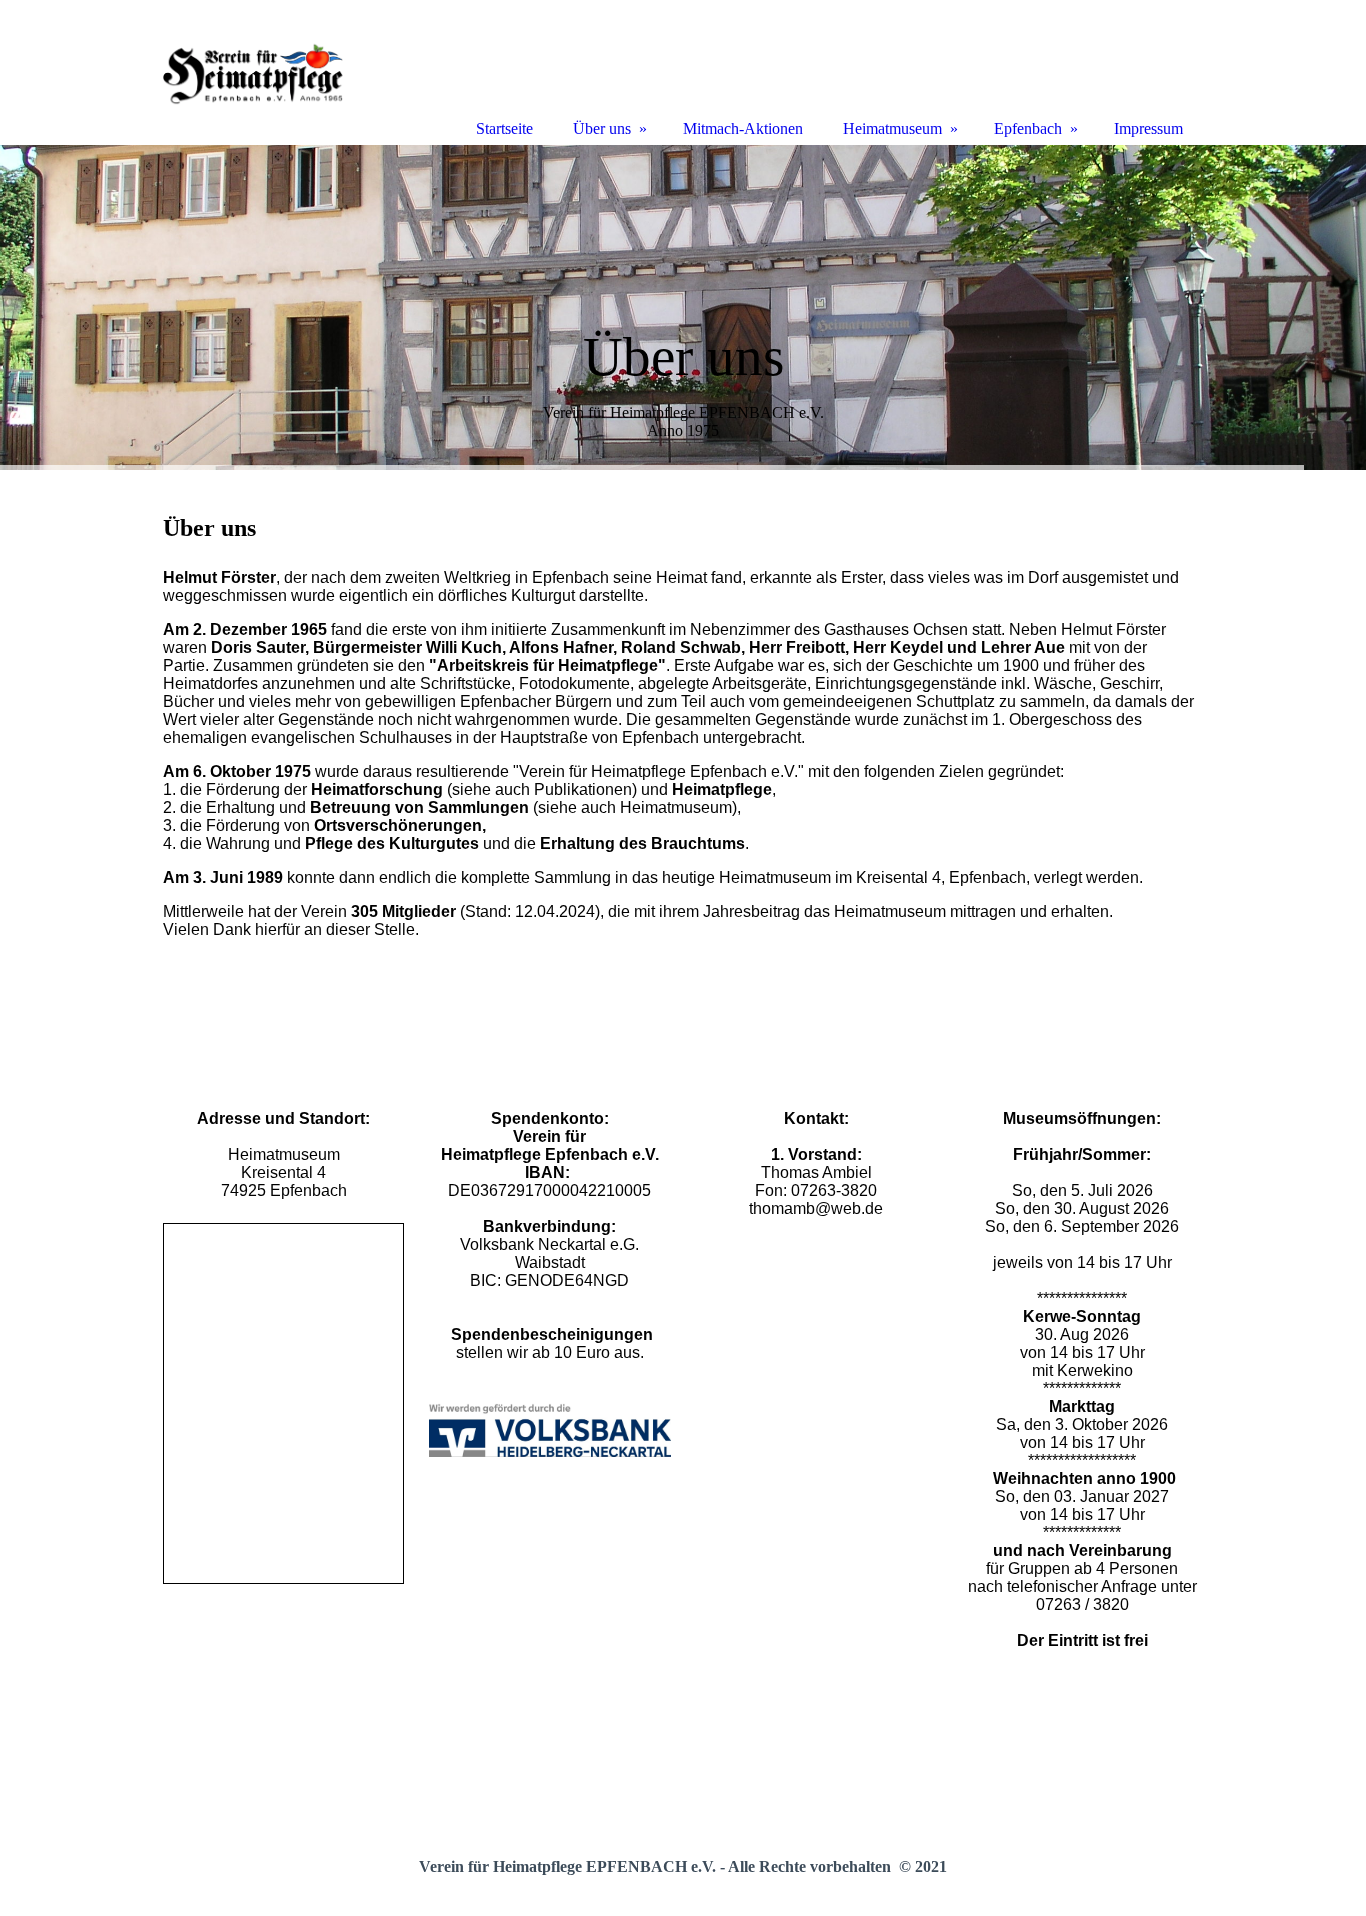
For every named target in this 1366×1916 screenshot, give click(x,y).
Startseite (504, 128)
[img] (683, 307)
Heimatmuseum (892, 128)
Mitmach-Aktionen (743, 128)
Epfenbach (1028, 128)
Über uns (602, 128)
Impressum (1148, 128)
